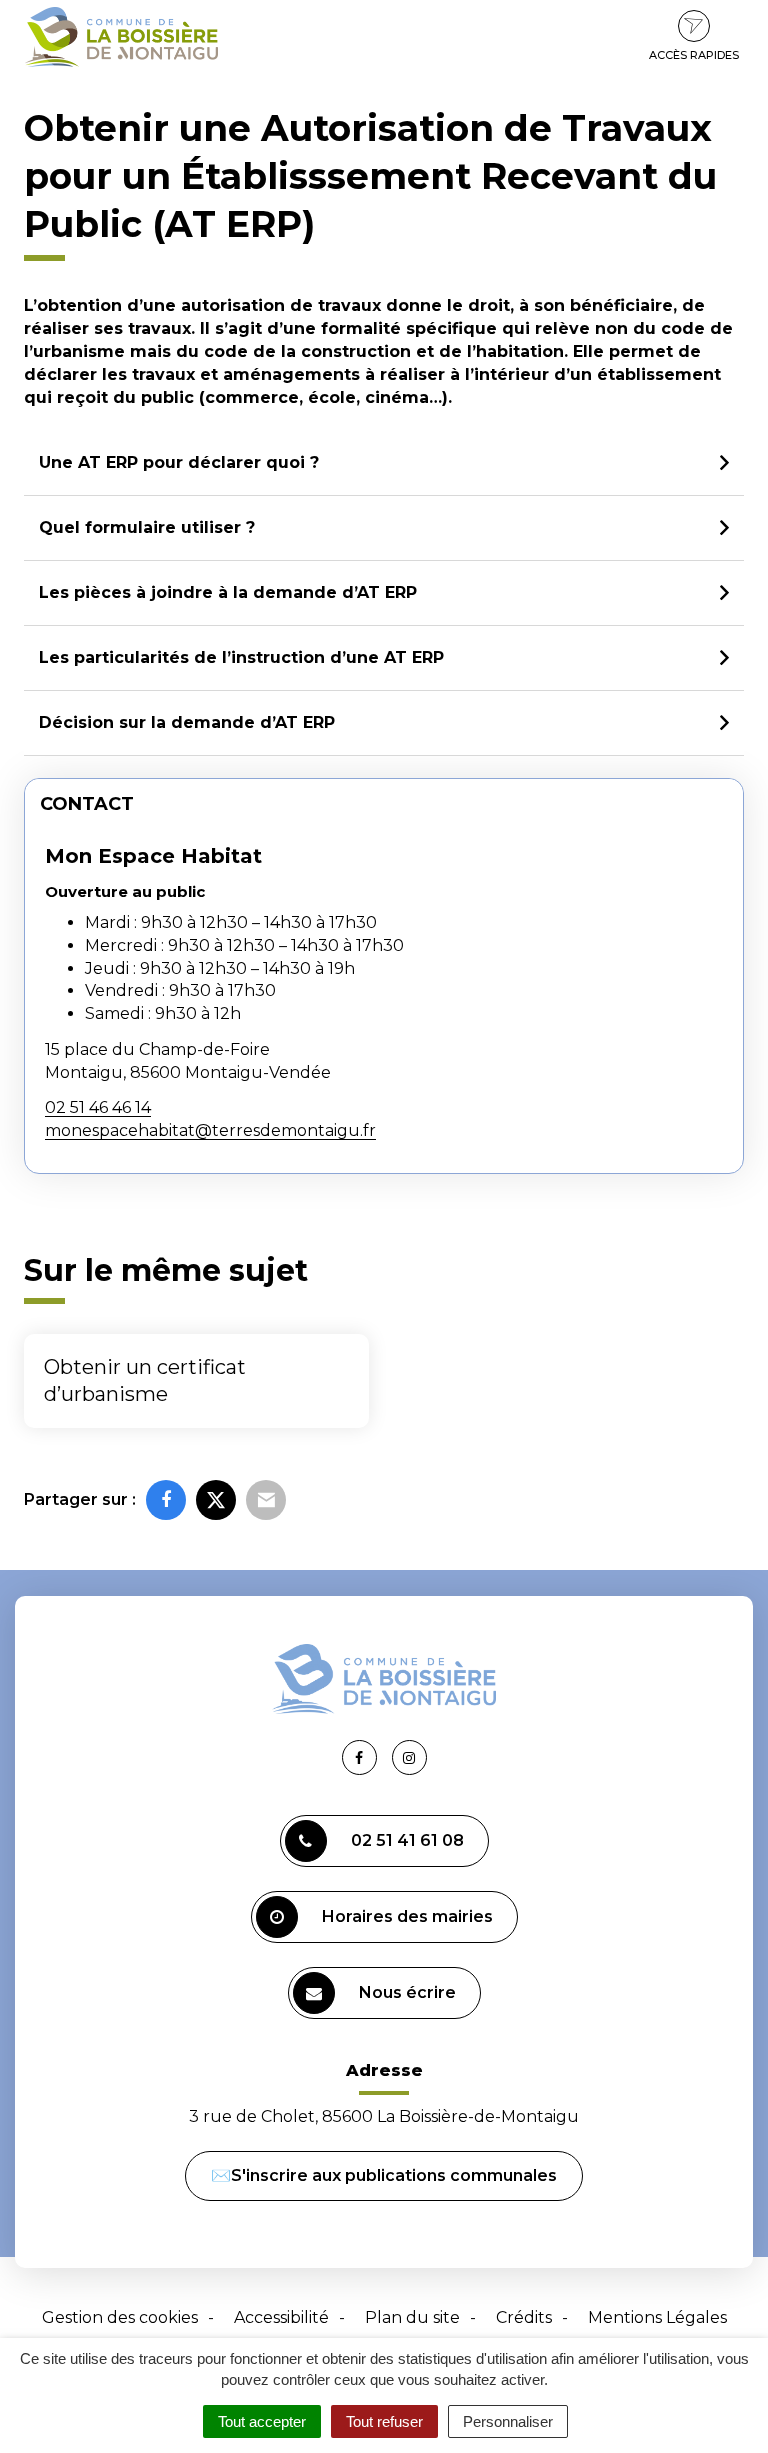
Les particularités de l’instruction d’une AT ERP (241, 657)
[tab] (384, 463)
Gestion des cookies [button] (120, 2317)
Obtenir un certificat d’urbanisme (145, 1380)
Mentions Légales (657, 2317)
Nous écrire (407, 1992)
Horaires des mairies (407, 1916)
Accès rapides (694, 55)
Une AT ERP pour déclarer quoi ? (179, 462)
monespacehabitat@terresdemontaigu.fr (210, 1130)
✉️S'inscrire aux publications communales (384, 2175)
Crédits (524, 2317)
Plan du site (412, 2317)
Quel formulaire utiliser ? (147, 527)
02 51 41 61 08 (407, 1840)
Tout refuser (384, 2421)
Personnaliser (508, 2421)
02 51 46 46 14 (98, 1107)
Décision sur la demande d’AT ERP (187, 722)
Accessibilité (281, 2317)
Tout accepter (262, 2421)
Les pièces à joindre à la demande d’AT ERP (228, 592)
